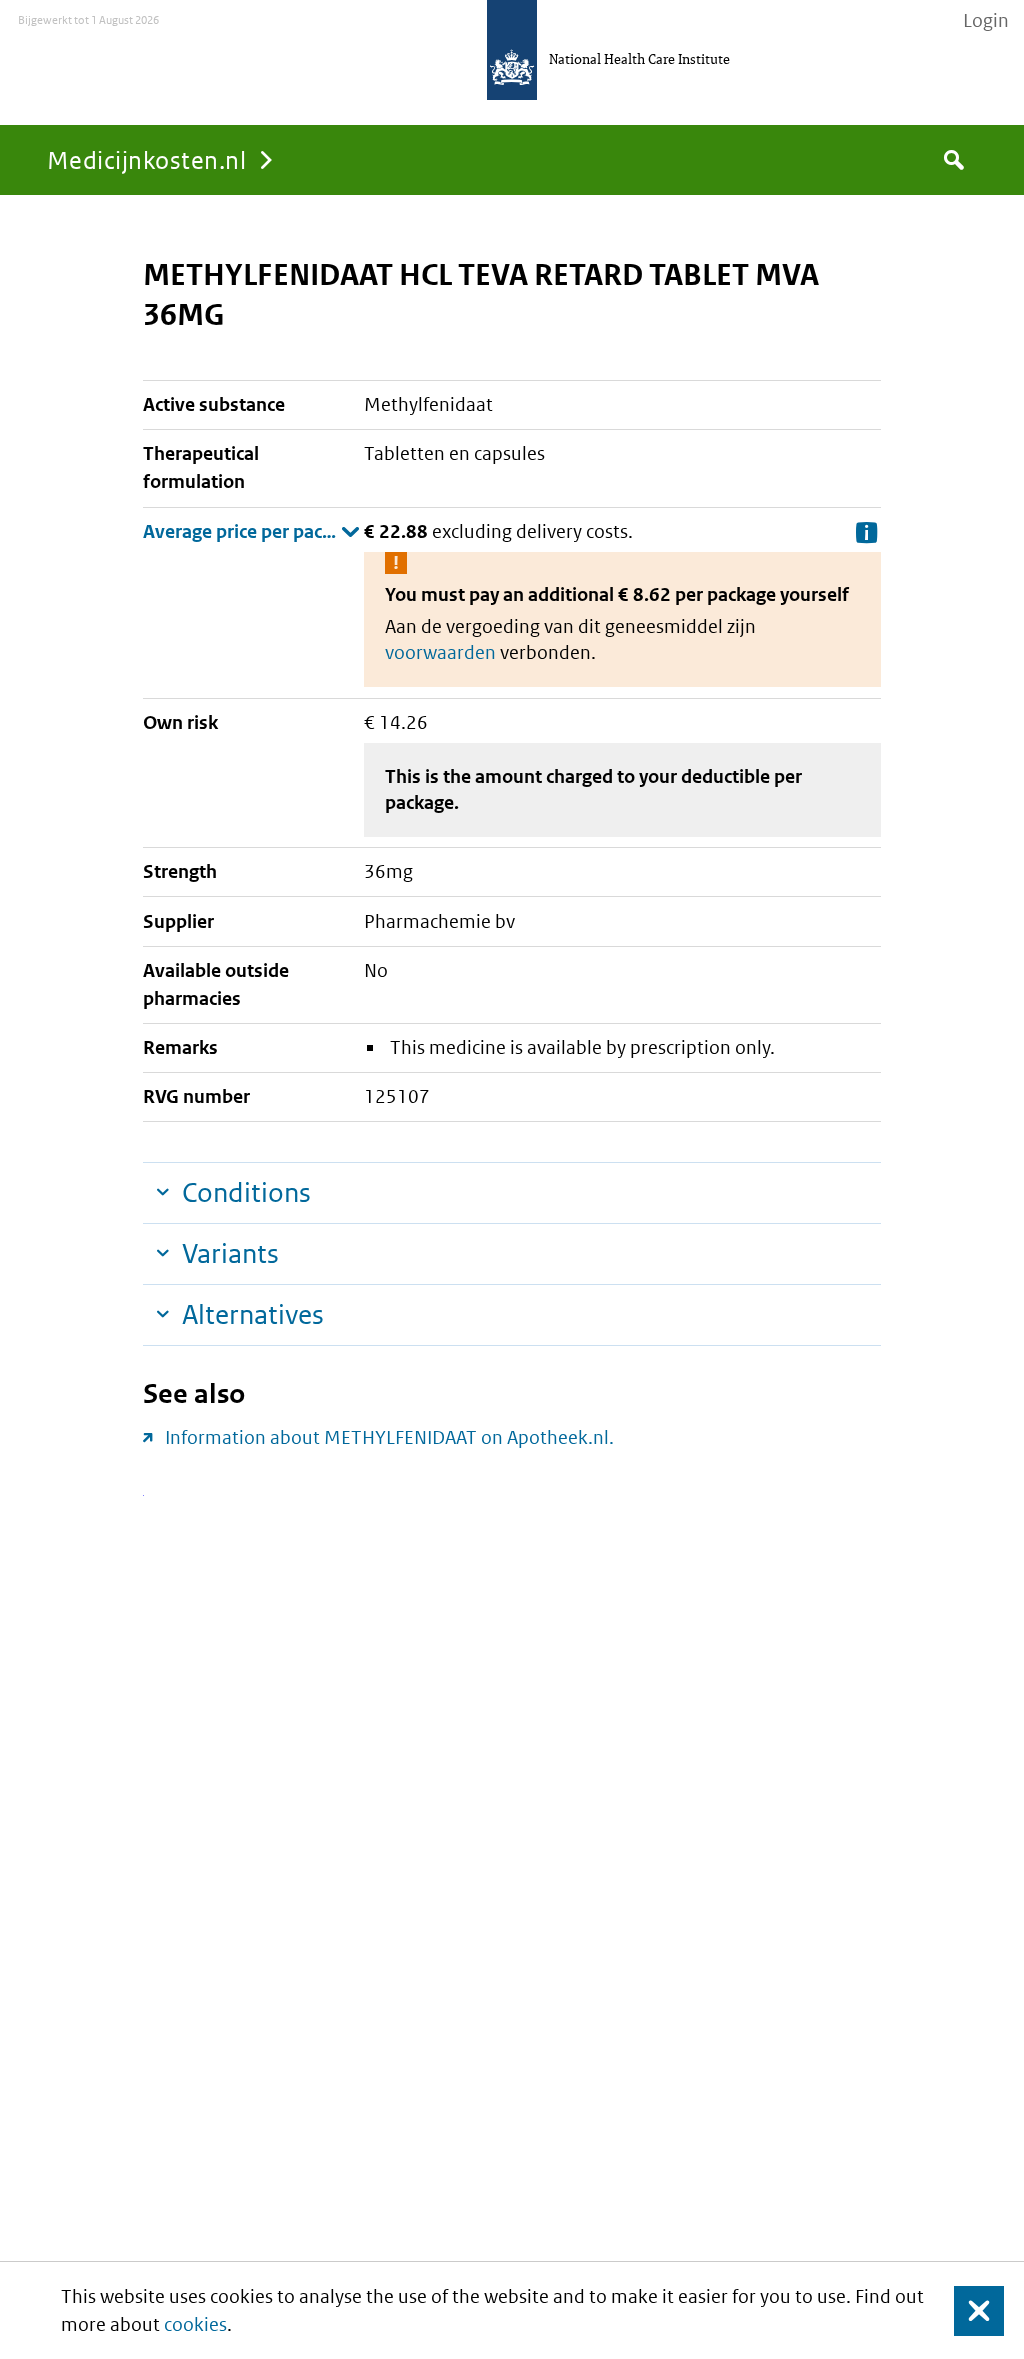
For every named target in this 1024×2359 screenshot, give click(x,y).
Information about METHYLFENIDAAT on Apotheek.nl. (389, 1437)
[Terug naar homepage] (512, 50)
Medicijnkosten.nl (146, 159)
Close (967, 2310)
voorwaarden (440, 652)
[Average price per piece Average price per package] (251, 532)
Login (986, 21)
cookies (195, 2324)
